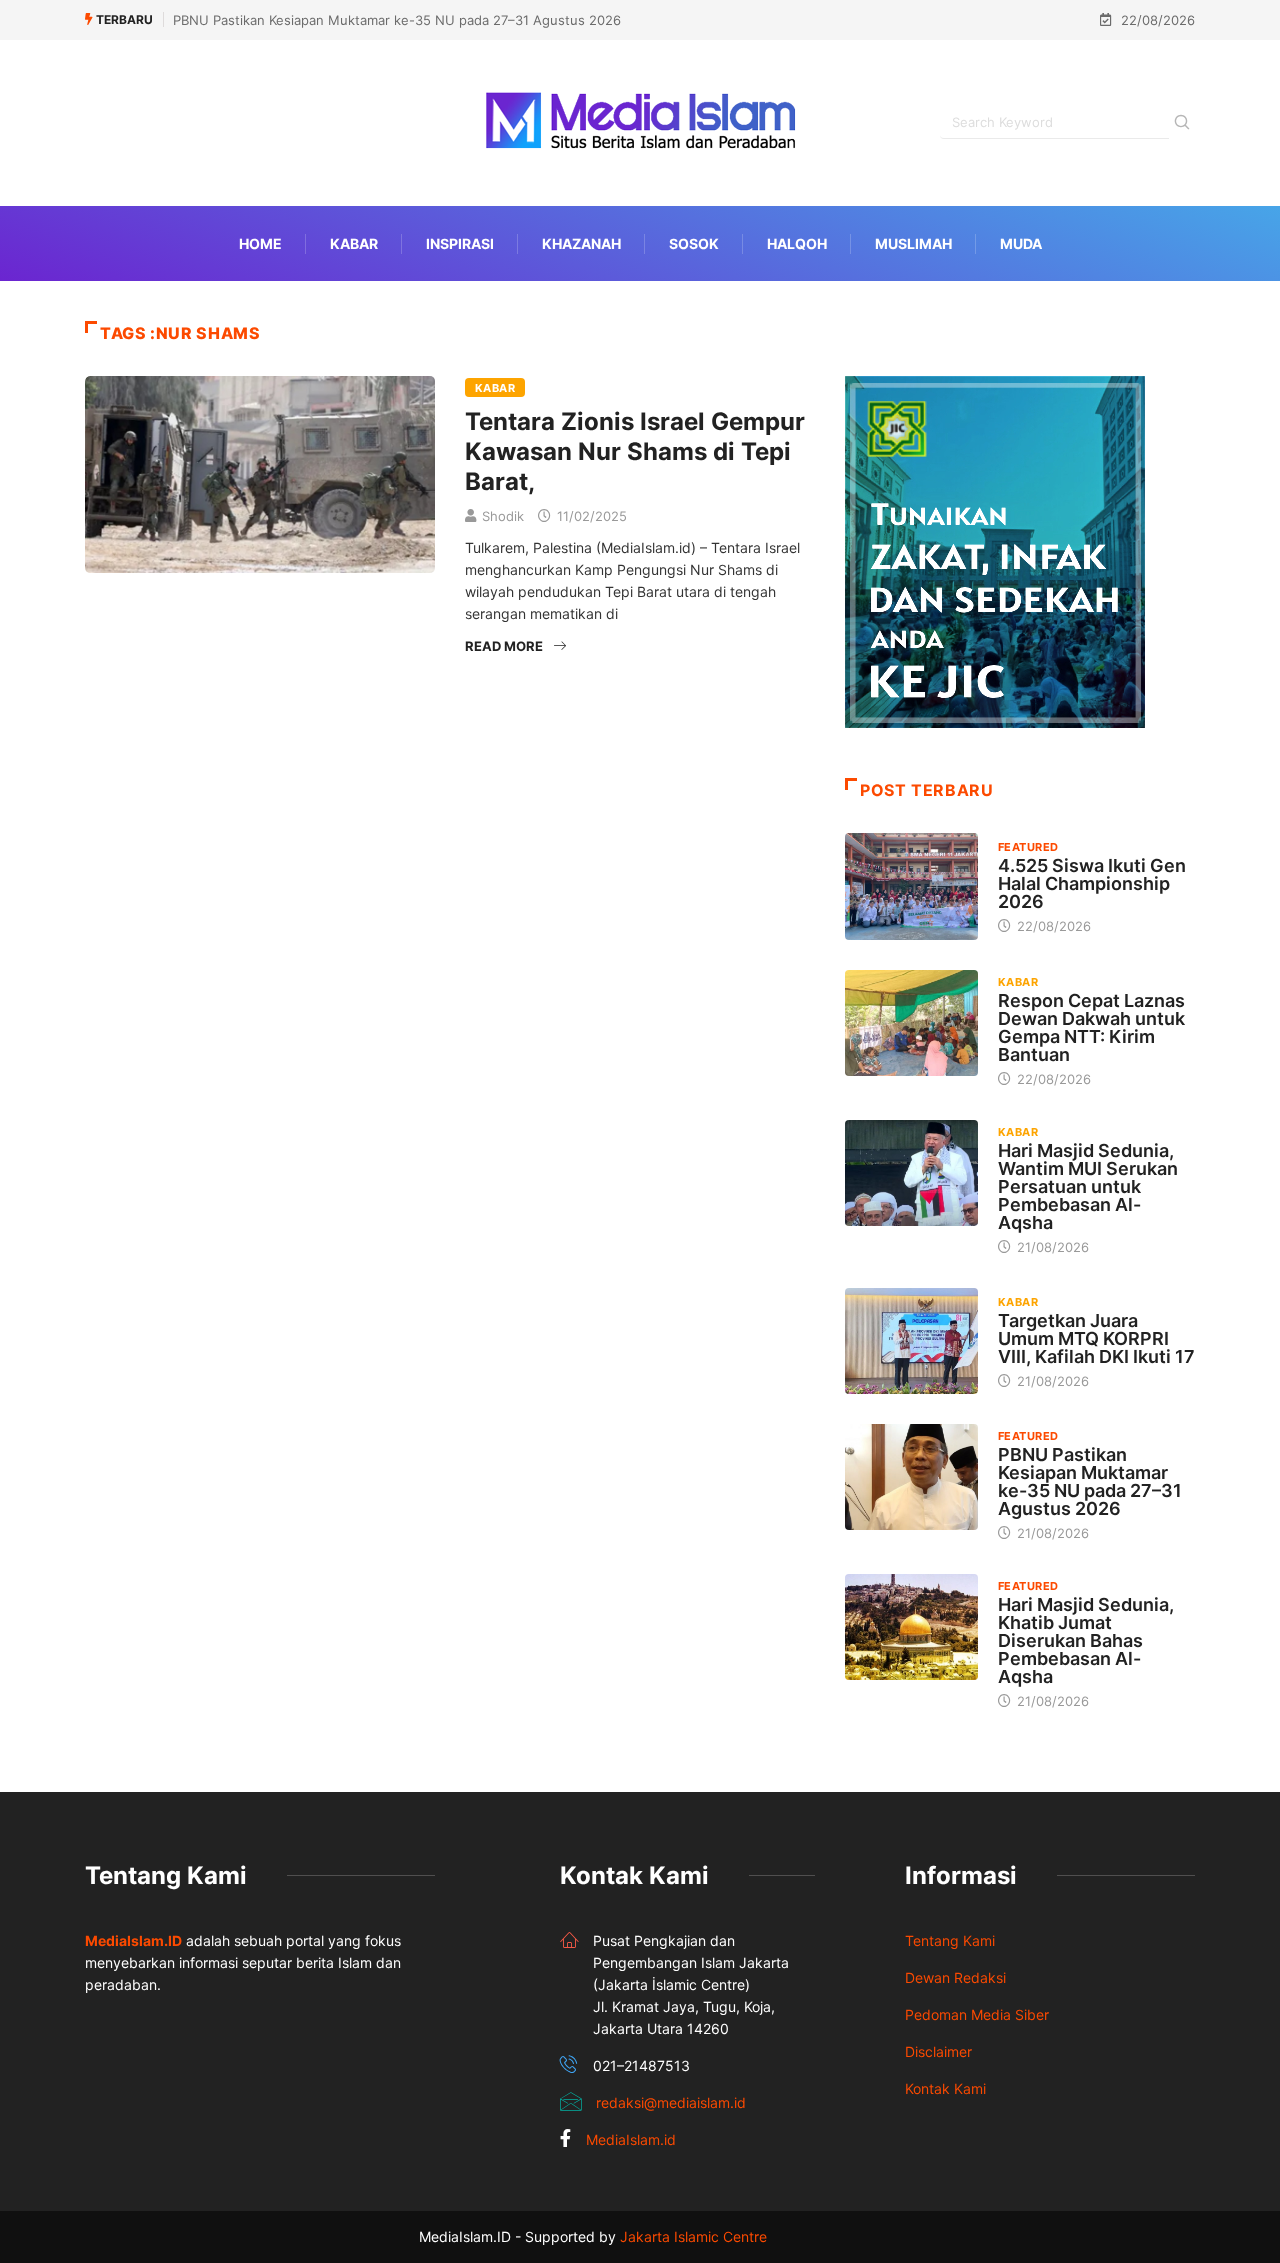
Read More (504, 646)
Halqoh (797, 243)
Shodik (503, 516)
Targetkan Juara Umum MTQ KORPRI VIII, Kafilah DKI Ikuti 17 (1096, 1338)
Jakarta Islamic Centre (693, 2236)
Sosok (694, 243)
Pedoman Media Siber (977, 2014)
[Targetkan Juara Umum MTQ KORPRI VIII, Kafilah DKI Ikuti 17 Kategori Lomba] (911, 1341)
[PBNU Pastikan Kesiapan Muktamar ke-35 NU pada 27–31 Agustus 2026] (911, 1477)
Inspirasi (460, 243)
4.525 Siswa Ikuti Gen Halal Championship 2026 (1092, 883)
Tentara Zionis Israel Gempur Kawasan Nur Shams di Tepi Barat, (635, 451)
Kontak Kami (945, 2088)
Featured (1028, 847)
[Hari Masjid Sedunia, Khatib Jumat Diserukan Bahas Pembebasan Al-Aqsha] (911, 1627)
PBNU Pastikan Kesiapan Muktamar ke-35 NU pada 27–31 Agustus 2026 (397, 20)
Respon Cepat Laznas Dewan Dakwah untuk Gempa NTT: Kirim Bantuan (1091, 1027)
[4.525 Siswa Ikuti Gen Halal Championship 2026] (911, 886)
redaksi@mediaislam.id (671, 2102)
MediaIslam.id (631, 2139)
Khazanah (581, 243)
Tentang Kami (950, 1940)
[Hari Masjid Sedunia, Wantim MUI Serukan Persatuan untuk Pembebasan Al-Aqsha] (911, 1173)
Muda (1021, 243)
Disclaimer (938, 2051)
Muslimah (913, 243)
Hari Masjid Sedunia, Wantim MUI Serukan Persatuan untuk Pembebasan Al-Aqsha (1088, 1186)
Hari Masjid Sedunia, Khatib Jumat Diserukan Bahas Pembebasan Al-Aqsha (1086, 1640)
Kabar (354, 243)
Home (260, 243)
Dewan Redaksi (955, 1977)
